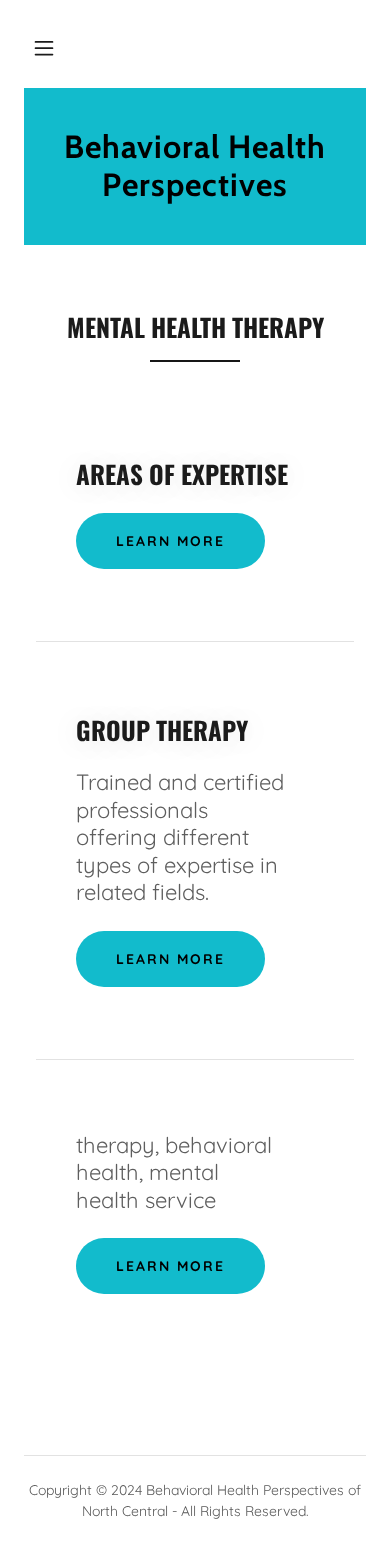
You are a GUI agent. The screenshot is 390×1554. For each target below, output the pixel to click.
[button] (44, 48)
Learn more (170, 541)
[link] (195, 166)
